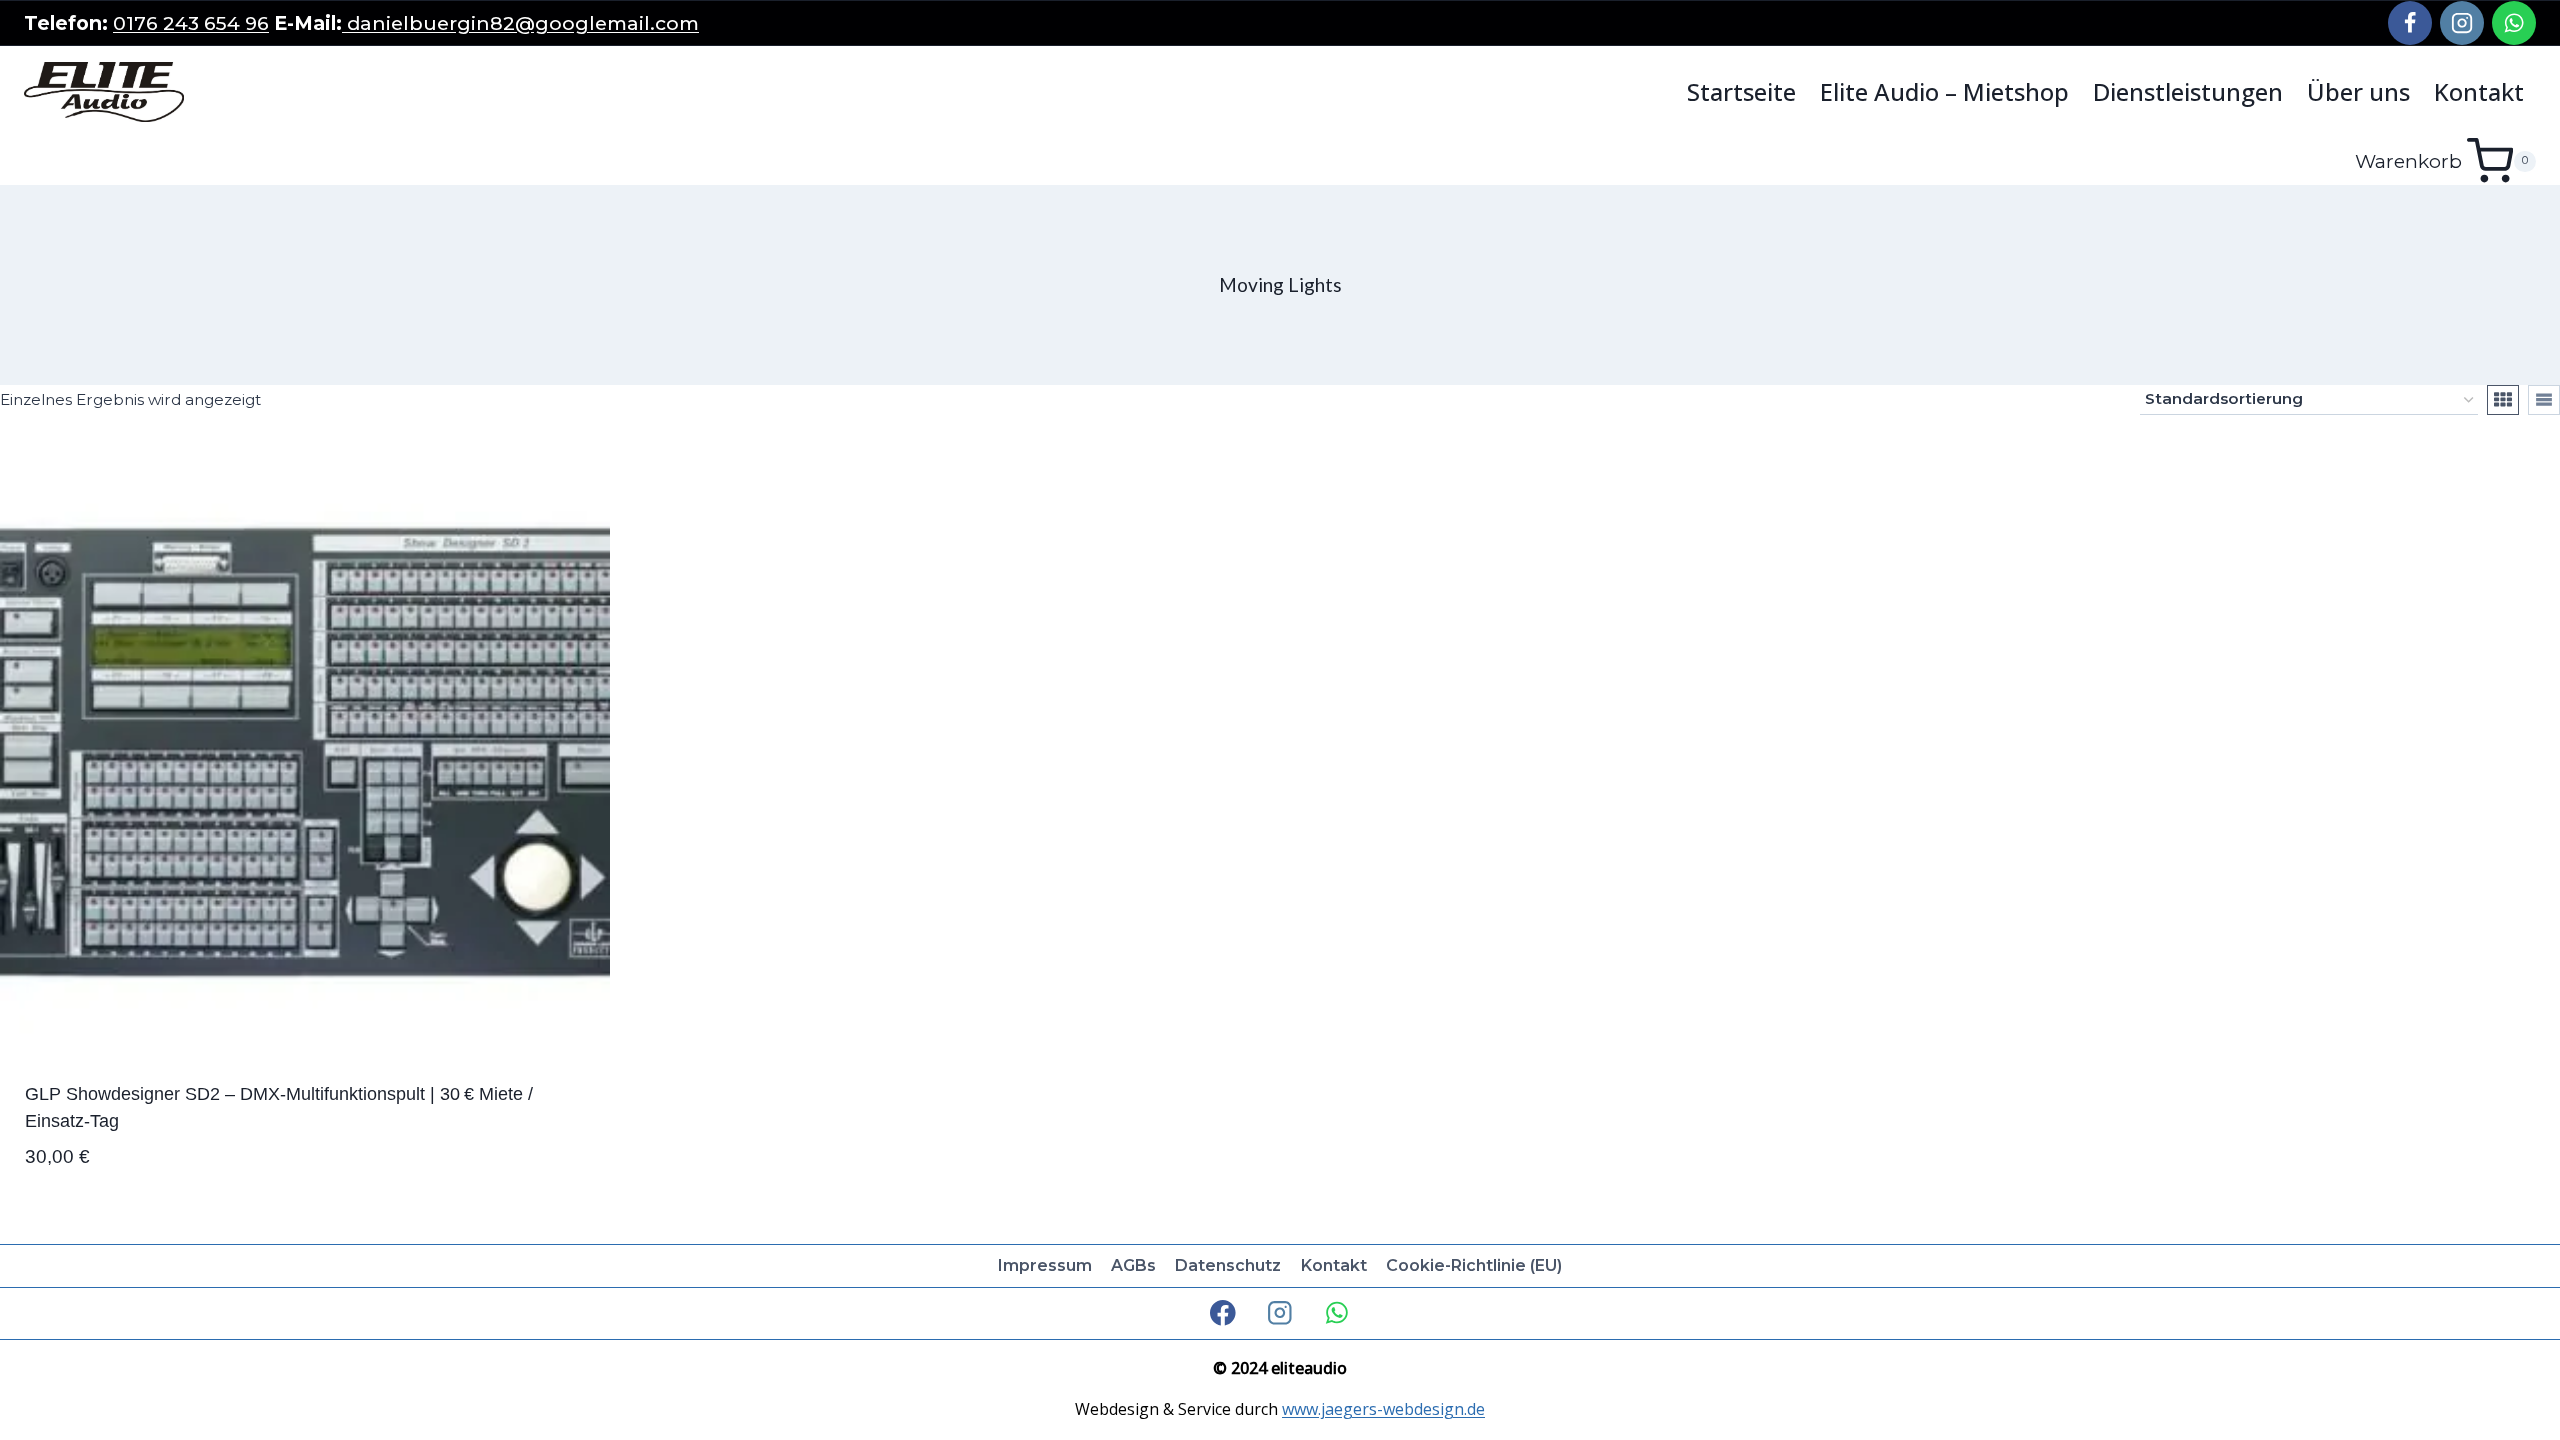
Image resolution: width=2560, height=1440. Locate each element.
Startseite (1741, 92)
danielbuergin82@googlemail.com (520, 23)
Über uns (2358, 92)
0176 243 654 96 (191, 23)
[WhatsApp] (2514, 23)
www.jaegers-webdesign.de (1383, 1409)
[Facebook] (2410, 23)
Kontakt (2479, 92)
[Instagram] (2462, 23)
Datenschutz (1228, 1265)
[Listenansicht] (2544, 400)
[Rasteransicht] (2503, 400)
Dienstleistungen (2188, 92)
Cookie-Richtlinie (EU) (1474, 1265)
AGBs (1133, 1265)
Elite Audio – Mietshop (1944, 92)
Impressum (1045, 1265)
